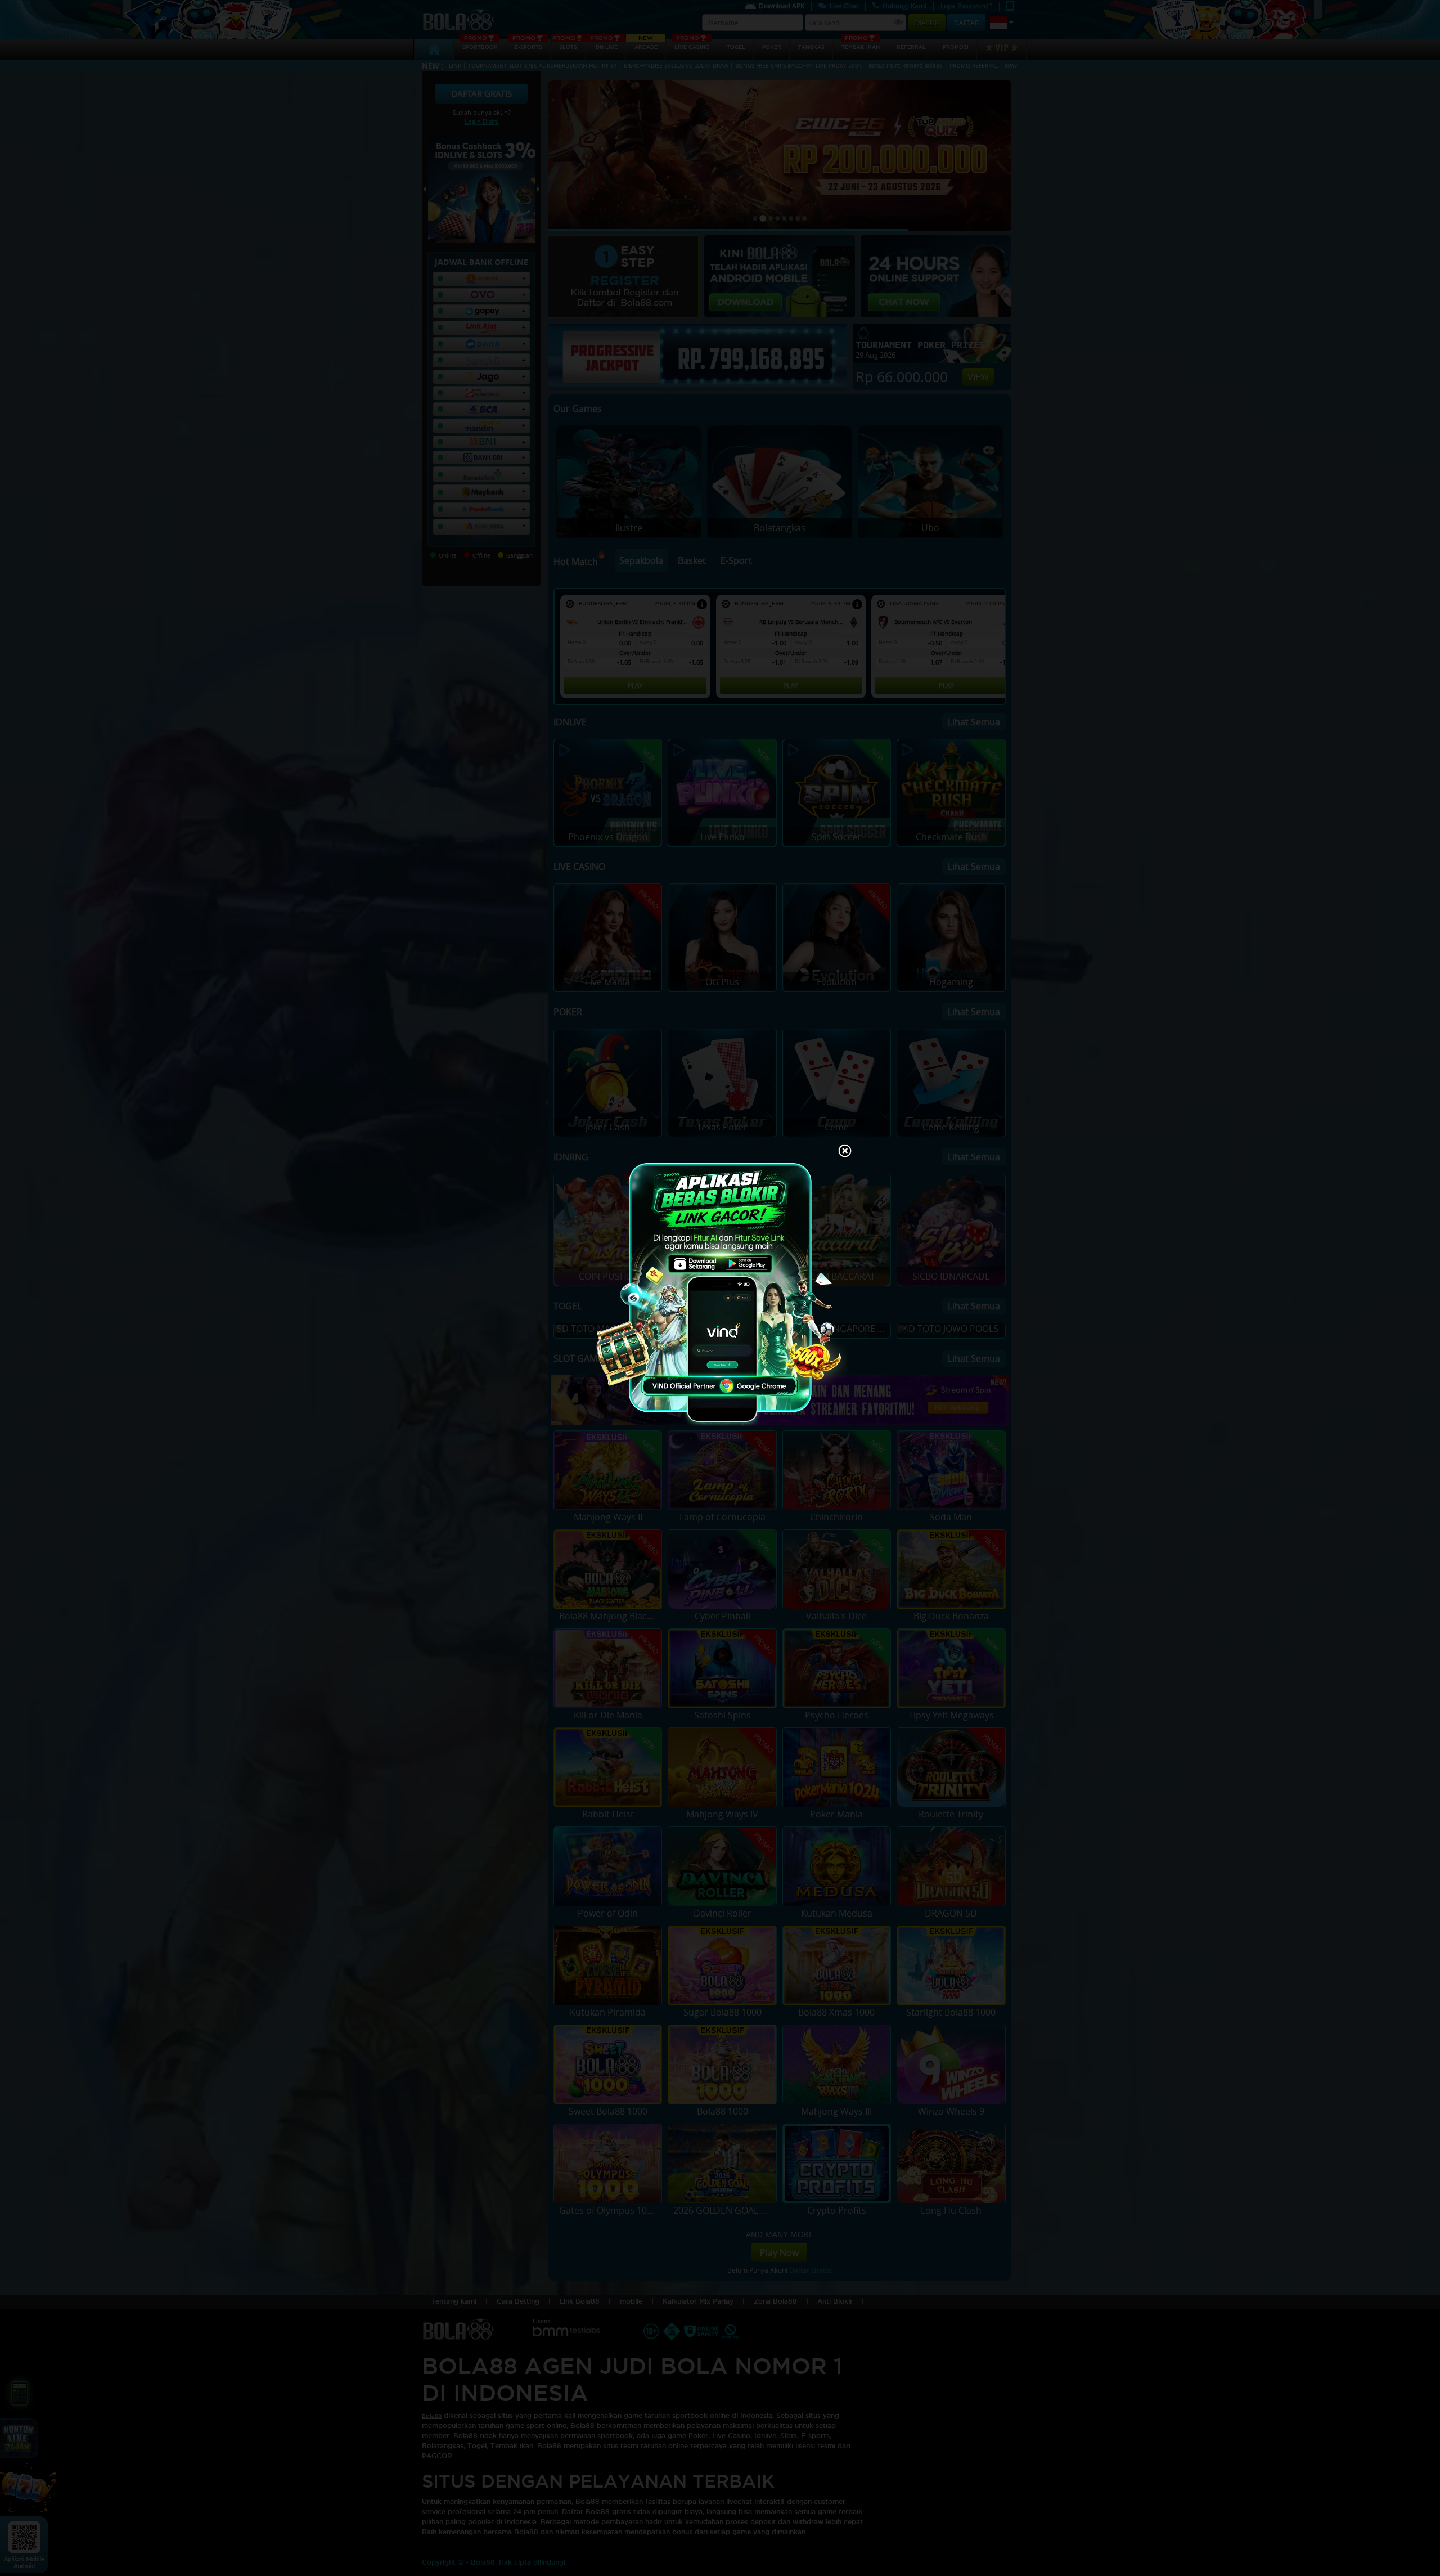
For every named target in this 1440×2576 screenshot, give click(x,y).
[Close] (845, 1152)
